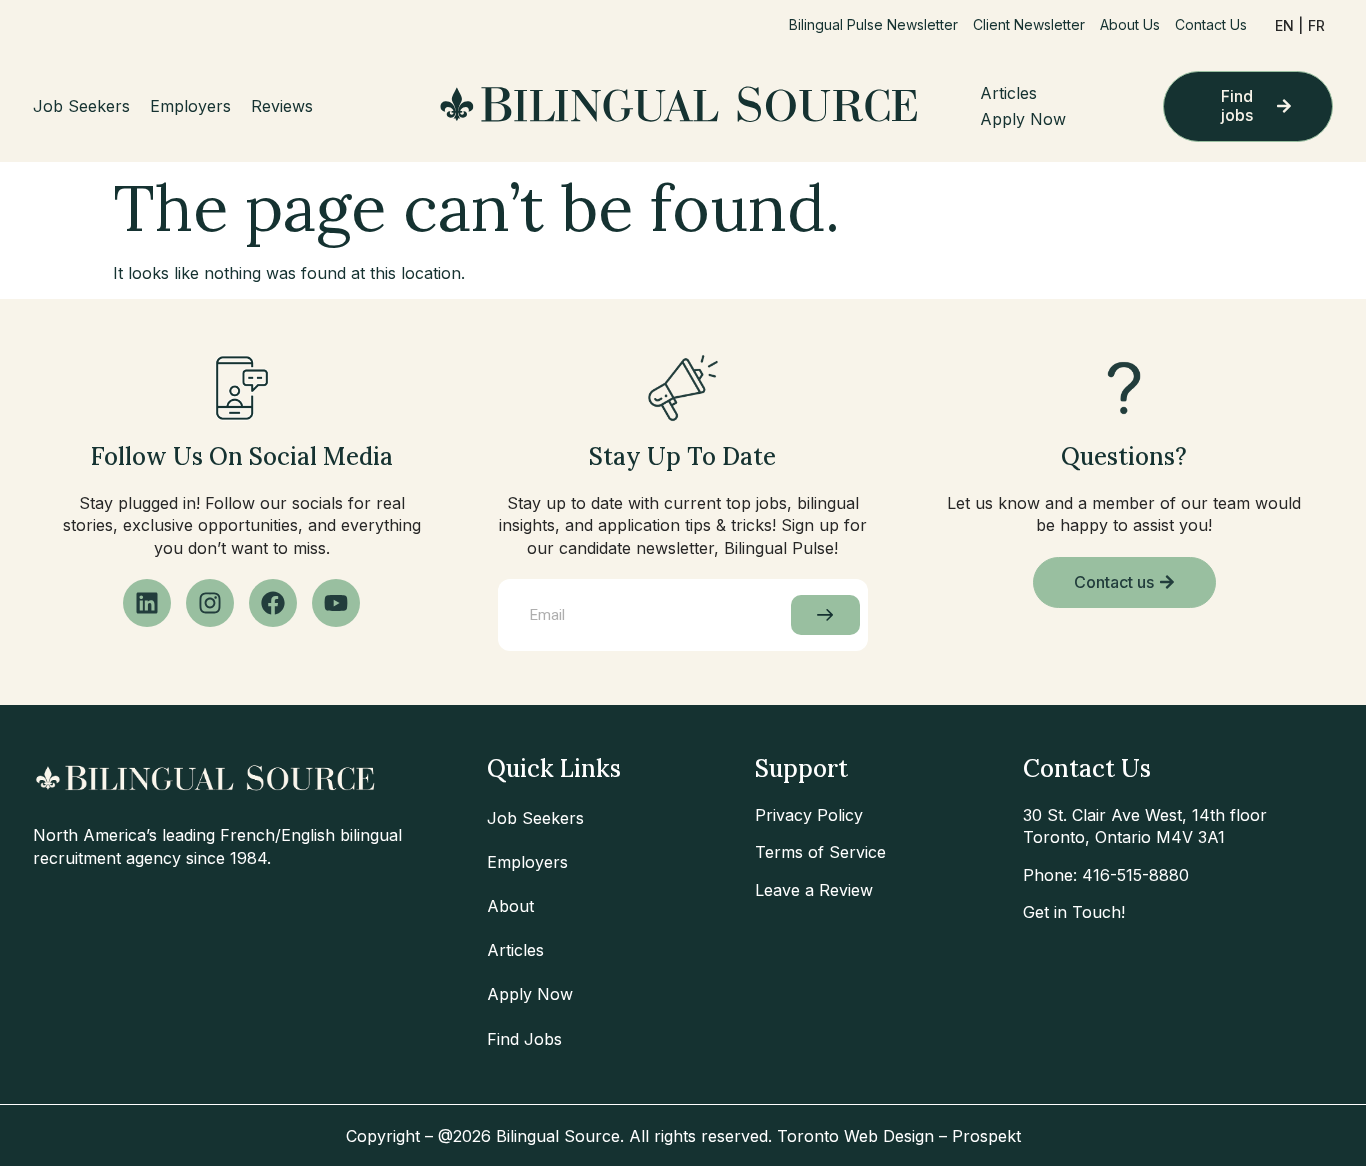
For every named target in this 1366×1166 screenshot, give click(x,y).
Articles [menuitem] (1008, 93)
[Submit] (825, 615)
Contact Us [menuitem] (1211, 24)
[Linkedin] (147, 603)
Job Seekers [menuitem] (81, 106)
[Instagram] (210, 603)
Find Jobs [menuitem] (524, 1039)
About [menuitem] (510, 906)
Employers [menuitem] (190, 106)
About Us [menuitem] (1130, 24)
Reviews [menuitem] (282, 106)
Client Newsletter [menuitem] (1029, 24)
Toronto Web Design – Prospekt (899, 1136)
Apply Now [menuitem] (1023, 119)
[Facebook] (273, 603)
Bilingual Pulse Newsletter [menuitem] (873, 24)
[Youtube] (336, 603)
